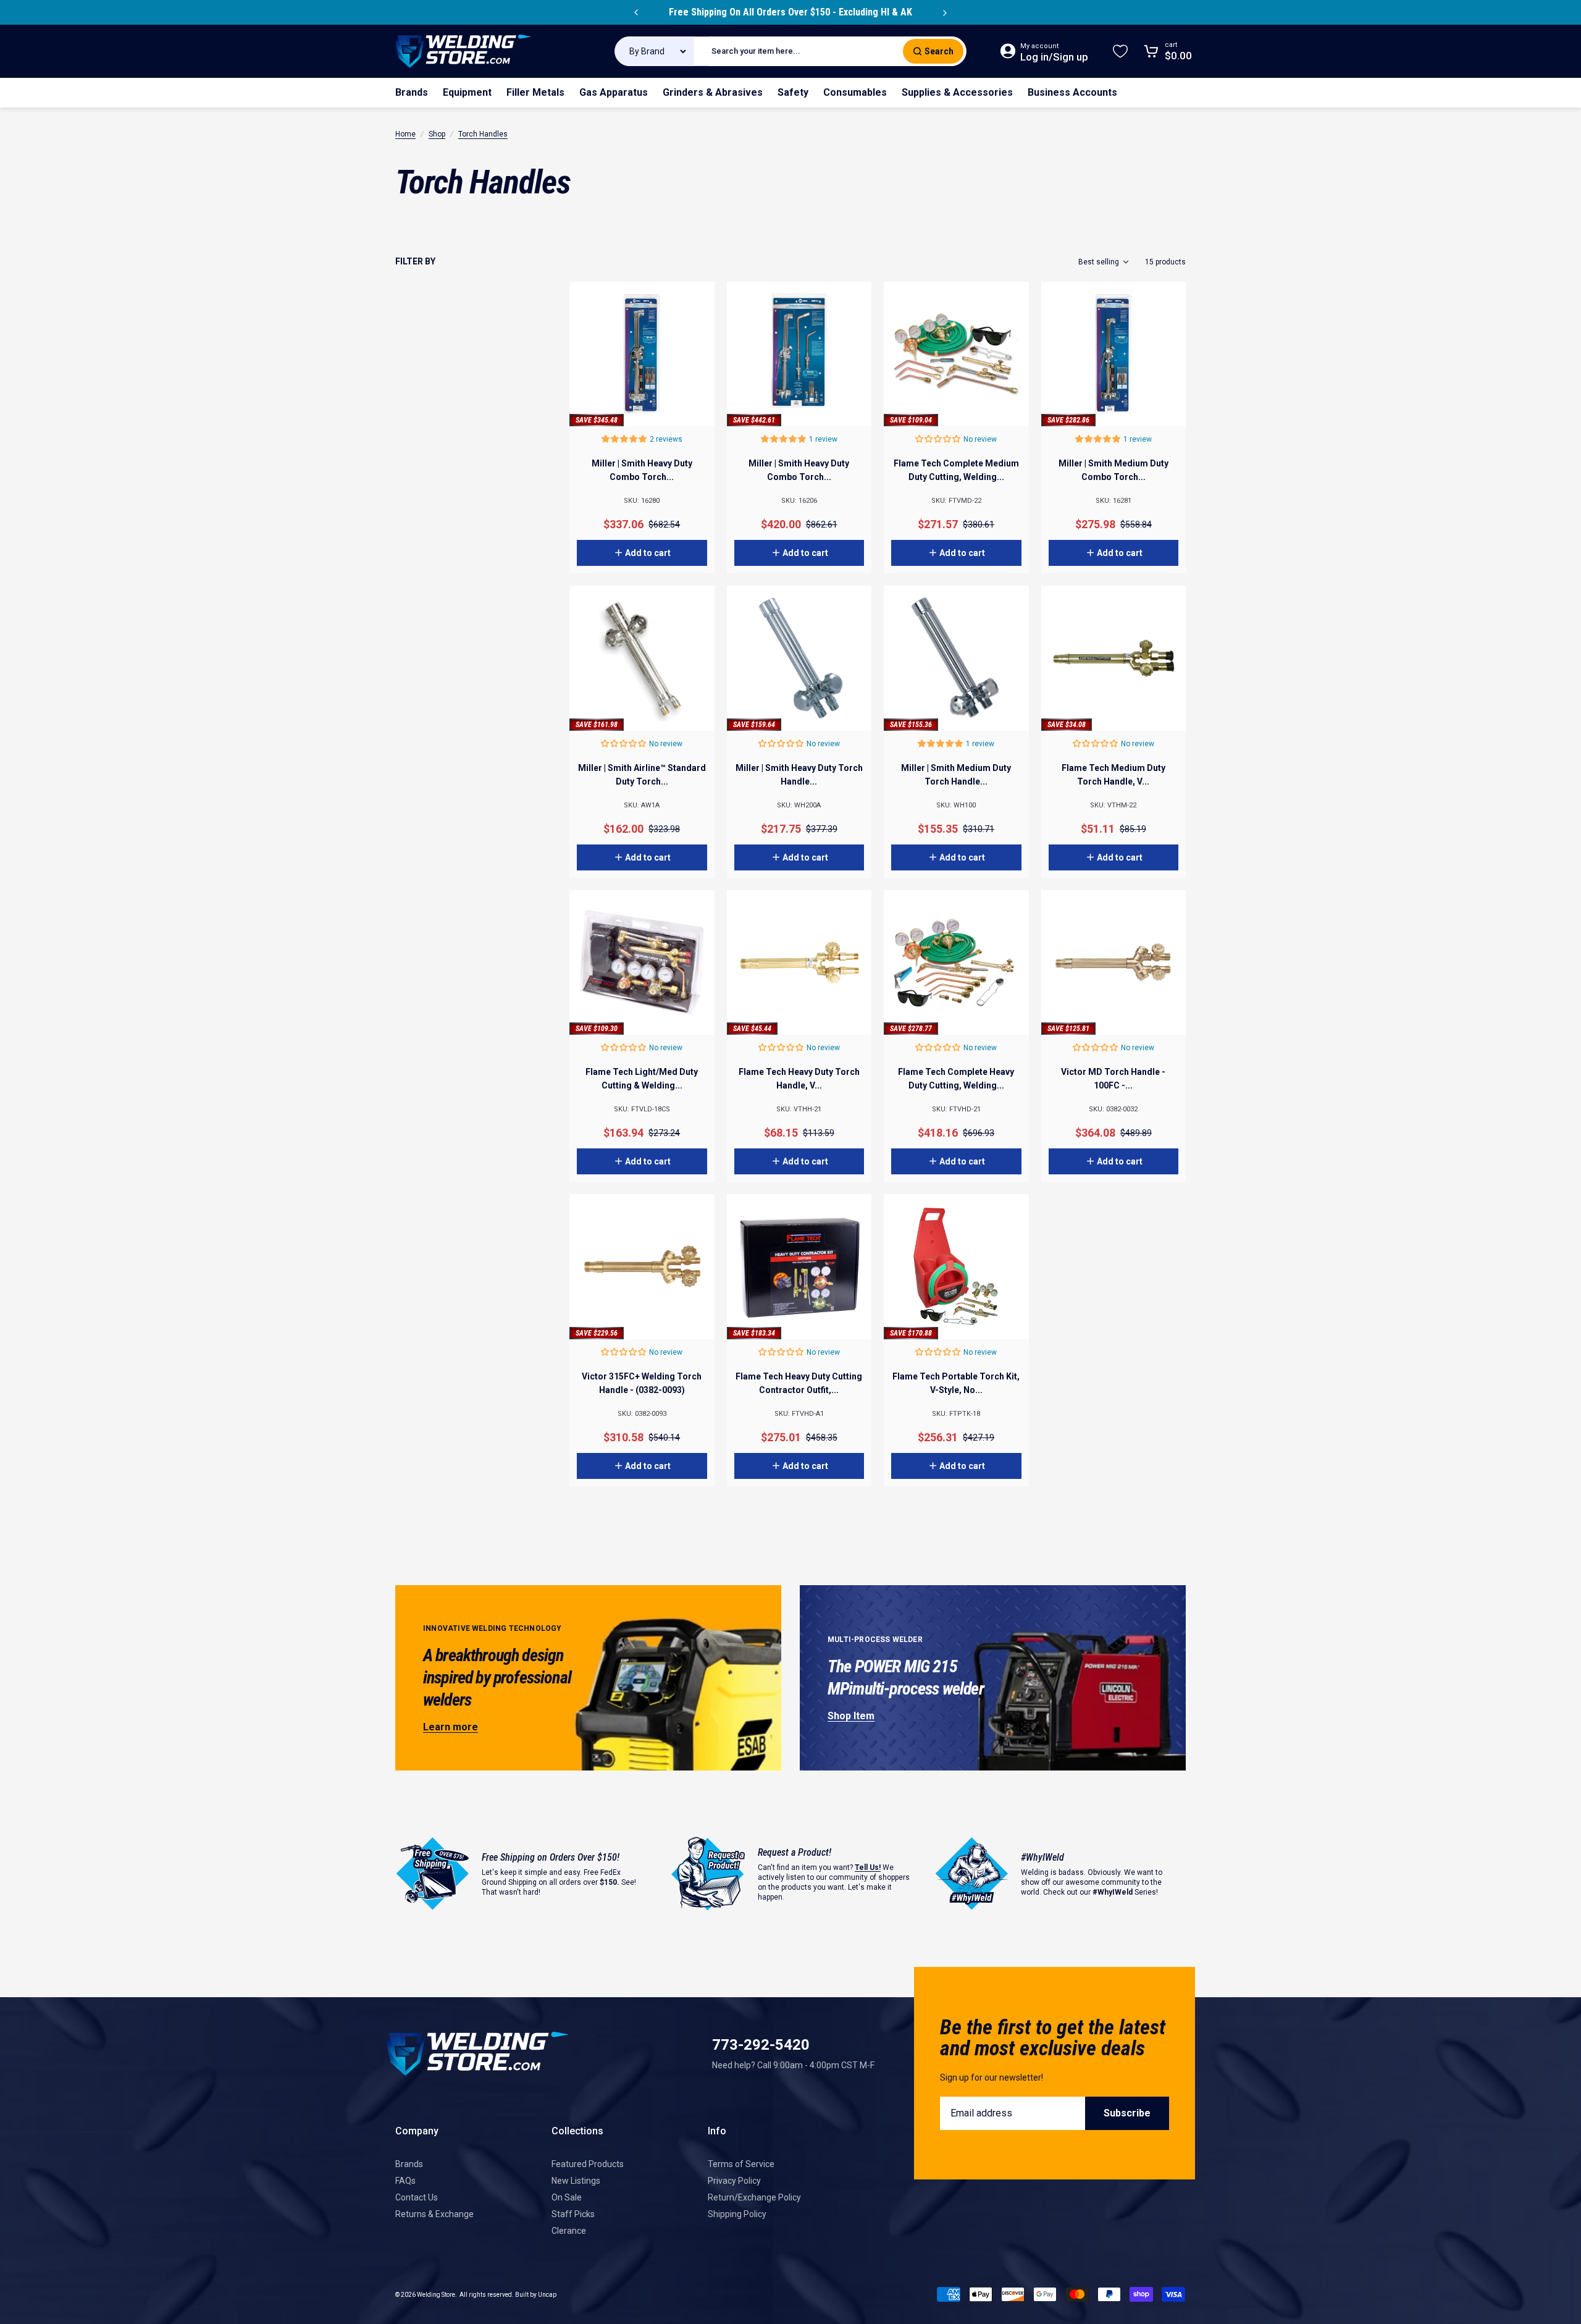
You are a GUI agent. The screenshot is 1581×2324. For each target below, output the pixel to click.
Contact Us (417, 2197)
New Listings (576, 2181)
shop (437, 134)
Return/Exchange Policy (754, 2197)
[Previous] (636, 12)
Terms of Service (741, 2164)
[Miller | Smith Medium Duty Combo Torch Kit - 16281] (1114, 354)
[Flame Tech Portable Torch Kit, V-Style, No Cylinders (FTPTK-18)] (956, 1267)
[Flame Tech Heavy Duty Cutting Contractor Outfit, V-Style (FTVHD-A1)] (799, 1267)
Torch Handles (483, 134)
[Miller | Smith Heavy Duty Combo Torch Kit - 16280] (642, 354)
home (405, 134)
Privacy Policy (734, 2181)
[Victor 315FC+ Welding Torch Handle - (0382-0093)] (642, 1267)
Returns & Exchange (434, 2214)
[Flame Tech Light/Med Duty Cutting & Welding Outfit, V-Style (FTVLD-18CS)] (642, 963)
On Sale (567, 2197)
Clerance (569, 2231)
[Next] (945, 12)
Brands (409, 2164)
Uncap (547, 2295)
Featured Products (588, 2164)
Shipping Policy (737, 2214)
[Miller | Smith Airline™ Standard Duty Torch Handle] (642, 658)
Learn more (451, 1727)
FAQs (405, 2181)
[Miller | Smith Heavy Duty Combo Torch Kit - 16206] (799, 354)
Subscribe (1127, 2113)
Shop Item (851, 1716)
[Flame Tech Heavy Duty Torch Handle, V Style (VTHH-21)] (799, 963)
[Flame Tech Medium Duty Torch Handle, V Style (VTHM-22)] (1114, 658)
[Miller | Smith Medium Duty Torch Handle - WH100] (956, 658)
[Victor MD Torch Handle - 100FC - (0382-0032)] (1114, 963)
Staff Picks (573, 2214)
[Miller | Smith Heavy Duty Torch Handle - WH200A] (799, 658)
